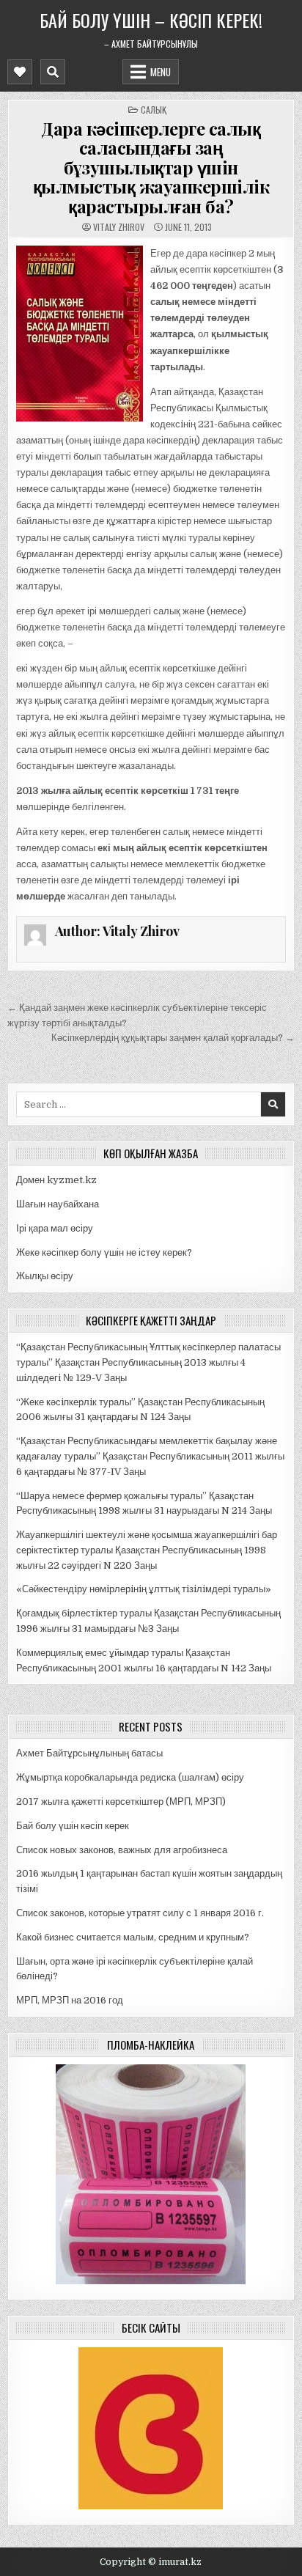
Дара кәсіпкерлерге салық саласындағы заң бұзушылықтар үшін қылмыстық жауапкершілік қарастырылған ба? (151, 167)
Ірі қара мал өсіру (55, 1228)
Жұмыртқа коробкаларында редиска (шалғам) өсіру (130, 1777)
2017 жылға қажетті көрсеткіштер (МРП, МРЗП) (121, 1802)
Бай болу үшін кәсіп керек (73, 1826)
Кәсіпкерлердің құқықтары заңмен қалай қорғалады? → (173, 1038)
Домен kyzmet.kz (56, 1180)
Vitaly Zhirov (119, 227)
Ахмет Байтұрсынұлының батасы (89, 1753)
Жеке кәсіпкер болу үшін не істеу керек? (104, 1252)
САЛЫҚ (154, 110)
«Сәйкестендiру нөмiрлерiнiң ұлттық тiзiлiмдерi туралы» (144, 1589)
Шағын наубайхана (58, 1204)
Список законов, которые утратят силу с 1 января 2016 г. (140, 1913)
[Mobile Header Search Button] (53, 72)
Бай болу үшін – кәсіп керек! (151, 20)
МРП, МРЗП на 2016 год (70, 2000)
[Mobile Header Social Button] (20, 72)
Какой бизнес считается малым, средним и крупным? (133, 1937)
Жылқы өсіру (45, 1276)
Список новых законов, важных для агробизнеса (122, 1850)
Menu (161, 72)
